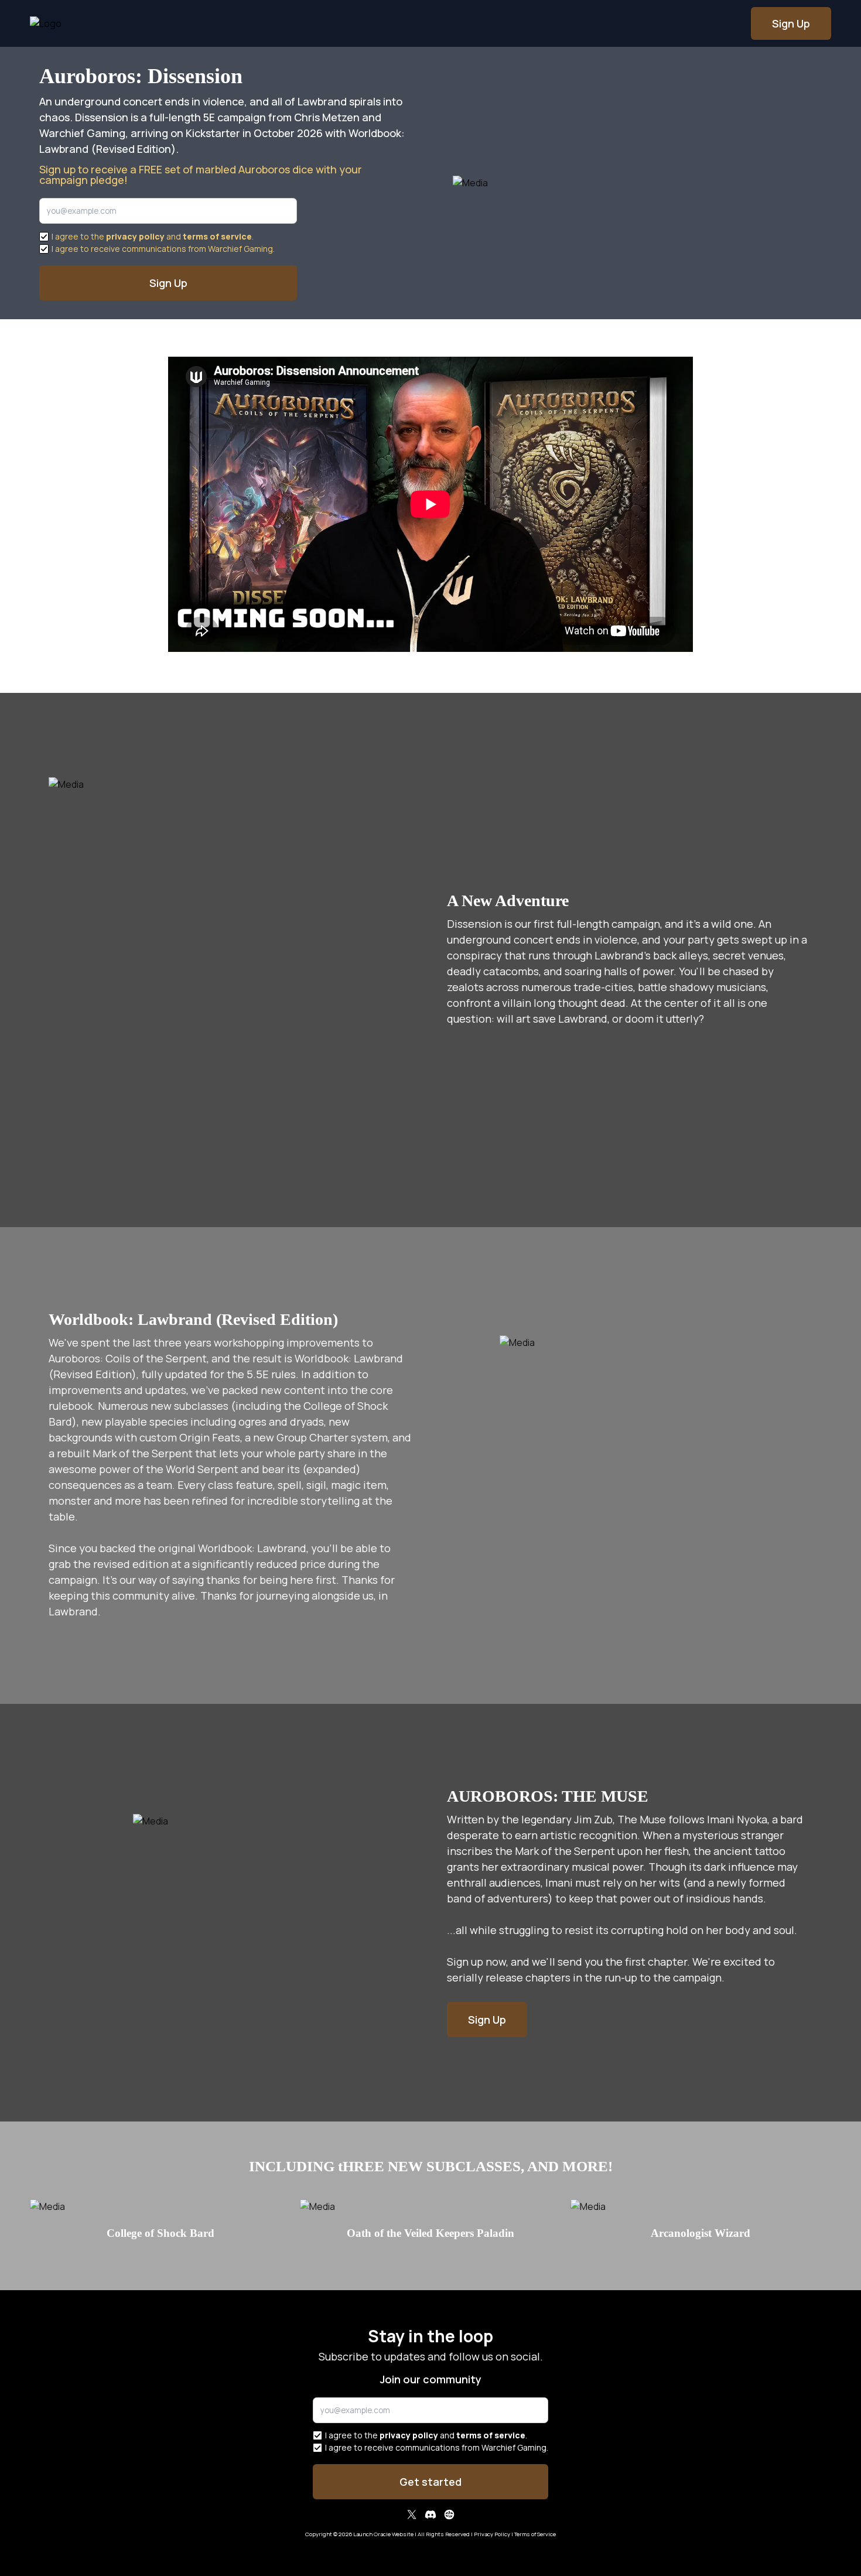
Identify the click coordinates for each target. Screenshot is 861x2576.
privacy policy (135, 236)
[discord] (430, 2516)
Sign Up (791, 23)
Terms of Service (535, 2534)
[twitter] (412, 2516)
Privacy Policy (492, 2534)
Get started (430, 2482)
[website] (449, 2516)
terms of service (217, 236)
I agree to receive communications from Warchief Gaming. (163, 249)
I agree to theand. (153, 236)
